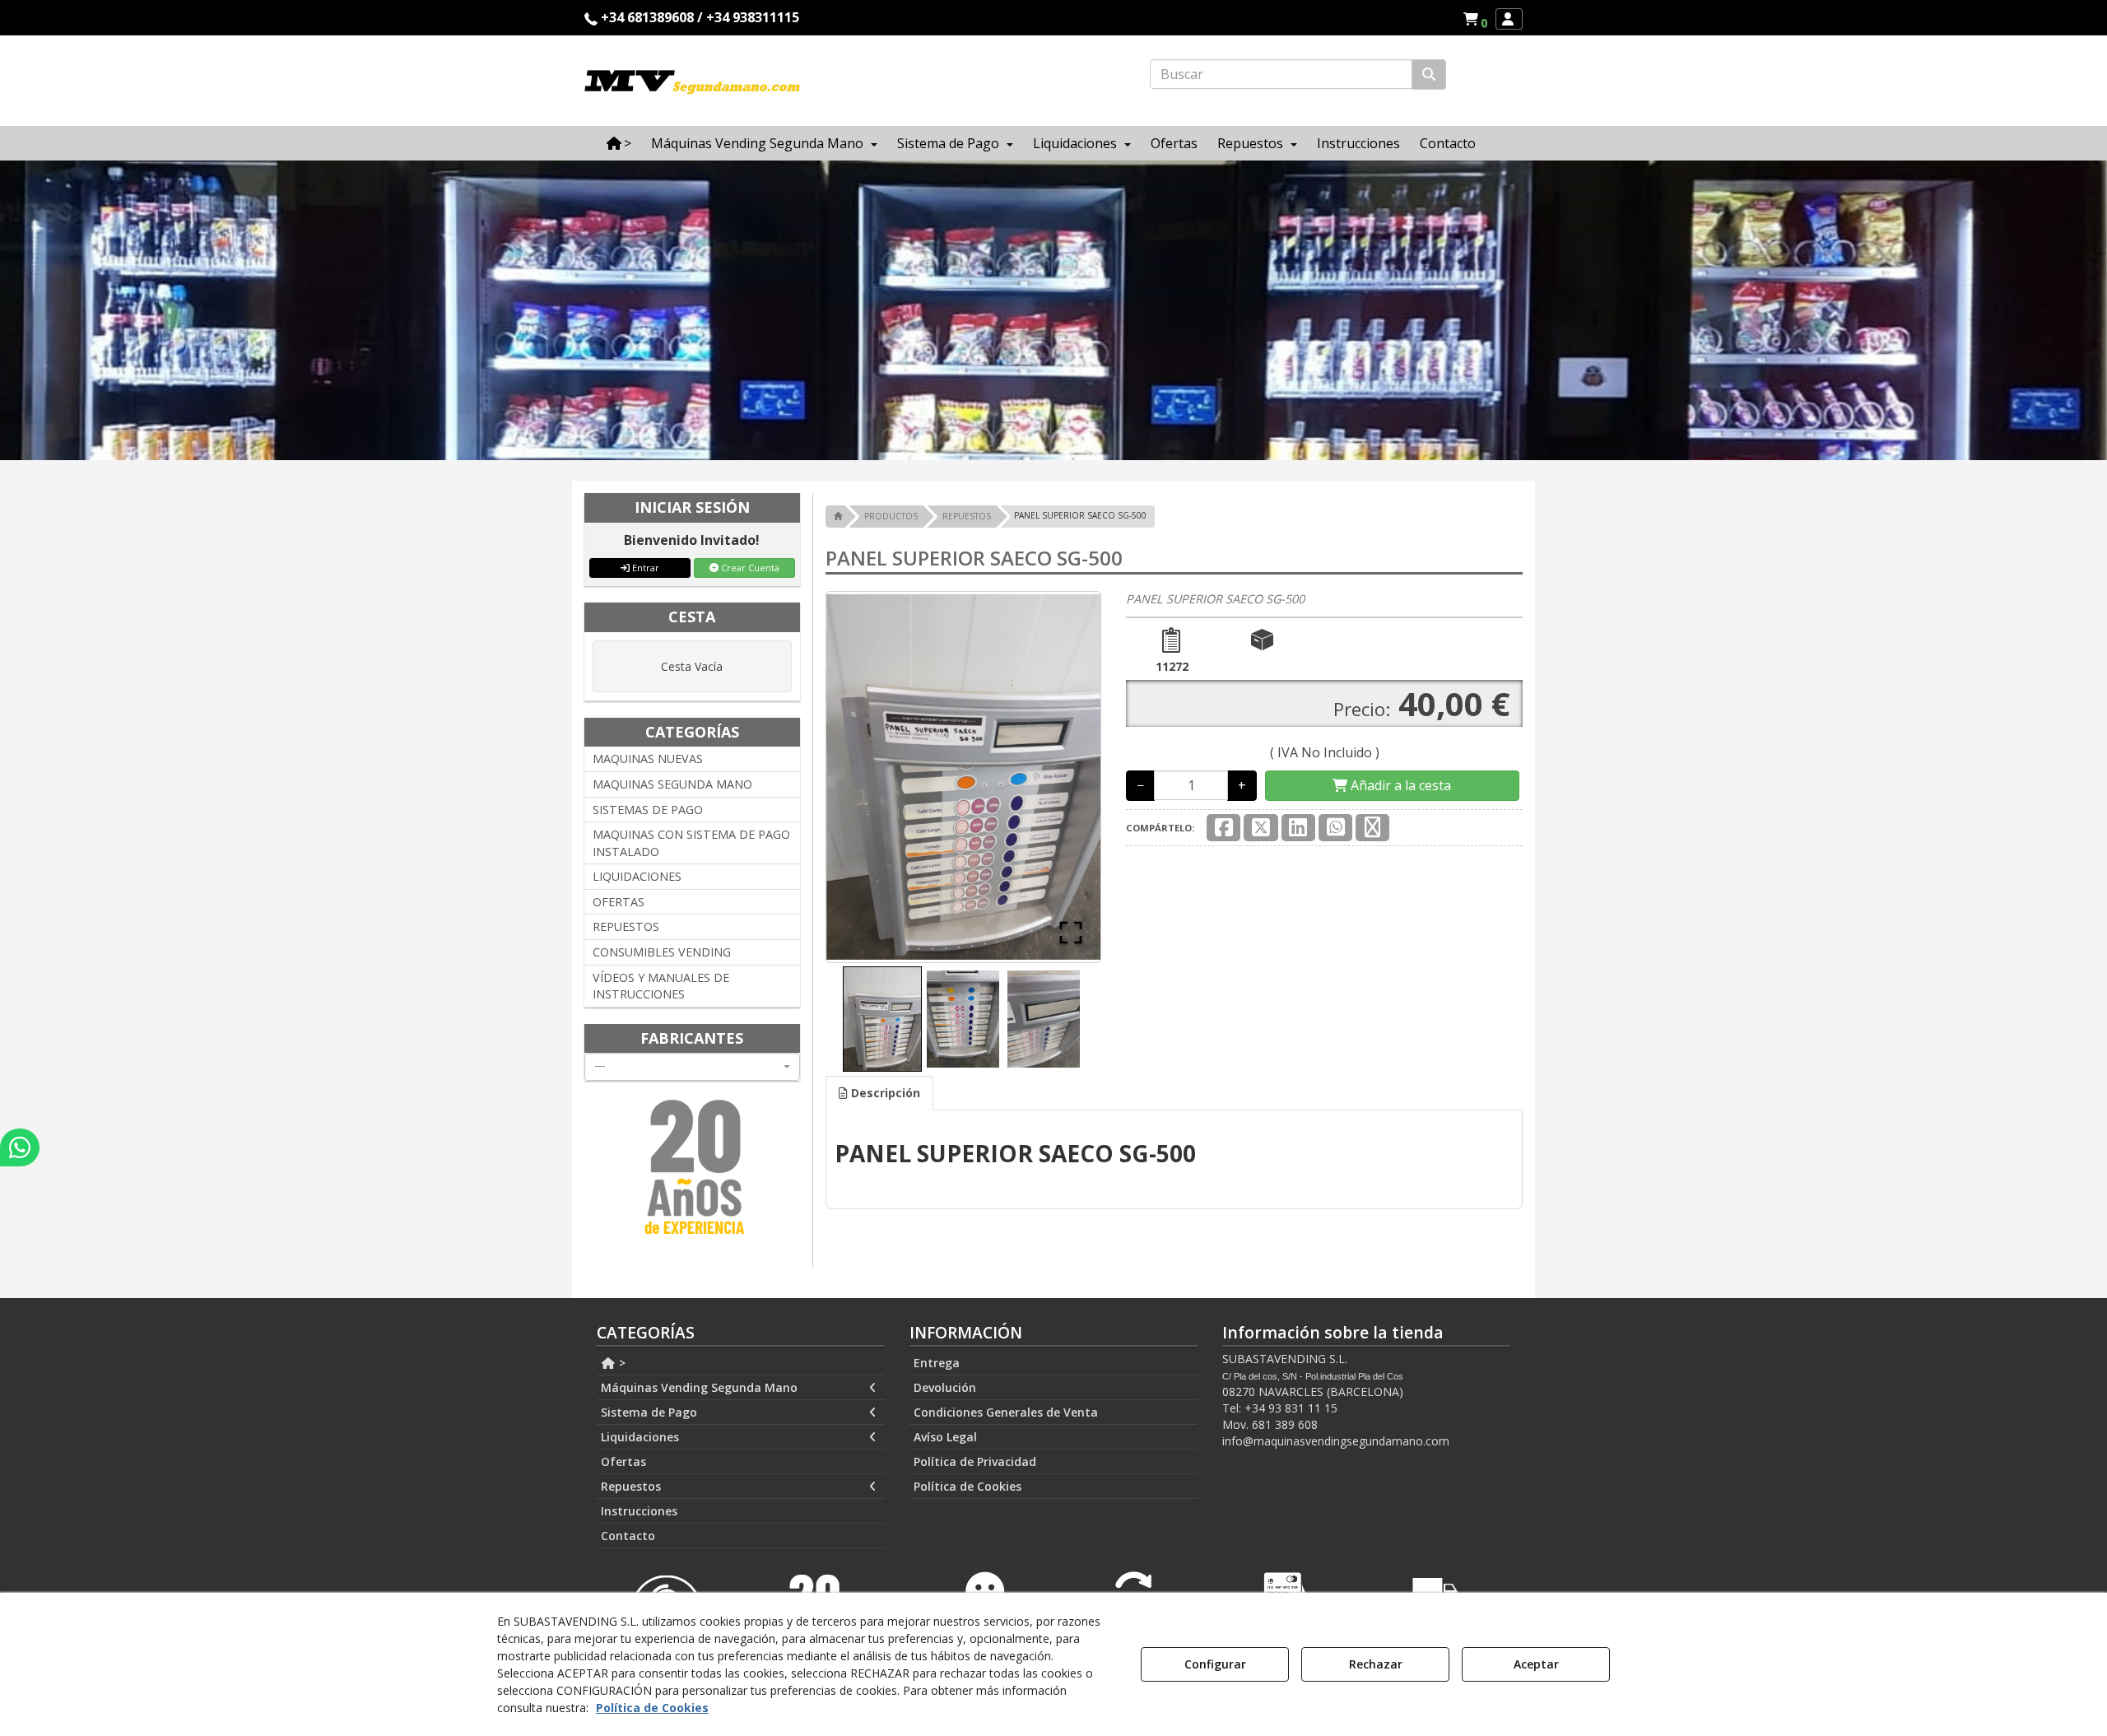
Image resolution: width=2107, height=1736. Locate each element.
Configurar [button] (1215, 1664)
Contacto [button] (628, 1536)
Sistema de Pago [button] (649, 1412)
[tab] (879, 1093)
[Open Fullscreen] (1071, 933)
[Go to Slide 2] (963, 1019)
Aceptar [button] (1536, 1664)
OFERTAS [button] (619, 902)
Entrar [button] (644, 568)
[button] (1478, 19)
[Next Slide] (1064, 777)
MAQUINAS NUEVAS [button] (648, 759)
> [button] (621, 1363)
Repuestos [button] (631, 1486)
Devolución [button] (945, 1387)
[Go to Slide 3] (1044, 1019)
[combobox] (692, 1067)
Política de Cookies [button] (967, 1486)
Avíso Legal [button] (945, 1437)
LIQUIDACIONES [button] (637, 876)
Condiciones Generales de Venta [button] (1006, 1412)
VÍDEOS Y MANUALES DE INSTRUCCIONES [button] (661, 986)
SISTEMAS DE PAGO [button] (648, 810)
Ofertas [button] (623, 1461)
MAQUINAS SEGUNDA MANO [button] (672, 784)
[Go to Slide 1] (882, 1019)
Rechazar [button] (1376, 1664)
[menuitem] (1475, 19)
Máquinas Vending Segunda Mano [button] (699, 1387)
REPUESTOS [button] (626, 926)
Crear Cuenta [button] (749, 568)
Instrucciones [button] (639, 1511)
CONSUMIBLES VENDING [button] (662, 952)
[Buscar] (1429, 74)
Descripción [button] (884, 1093)
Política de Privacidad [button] (975, 1461)
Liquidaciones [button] (640, 1437)
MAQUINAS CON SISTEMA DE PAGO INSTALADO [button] (691, 843)
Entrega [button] (937, 1363)
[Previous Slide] (863, 777)
